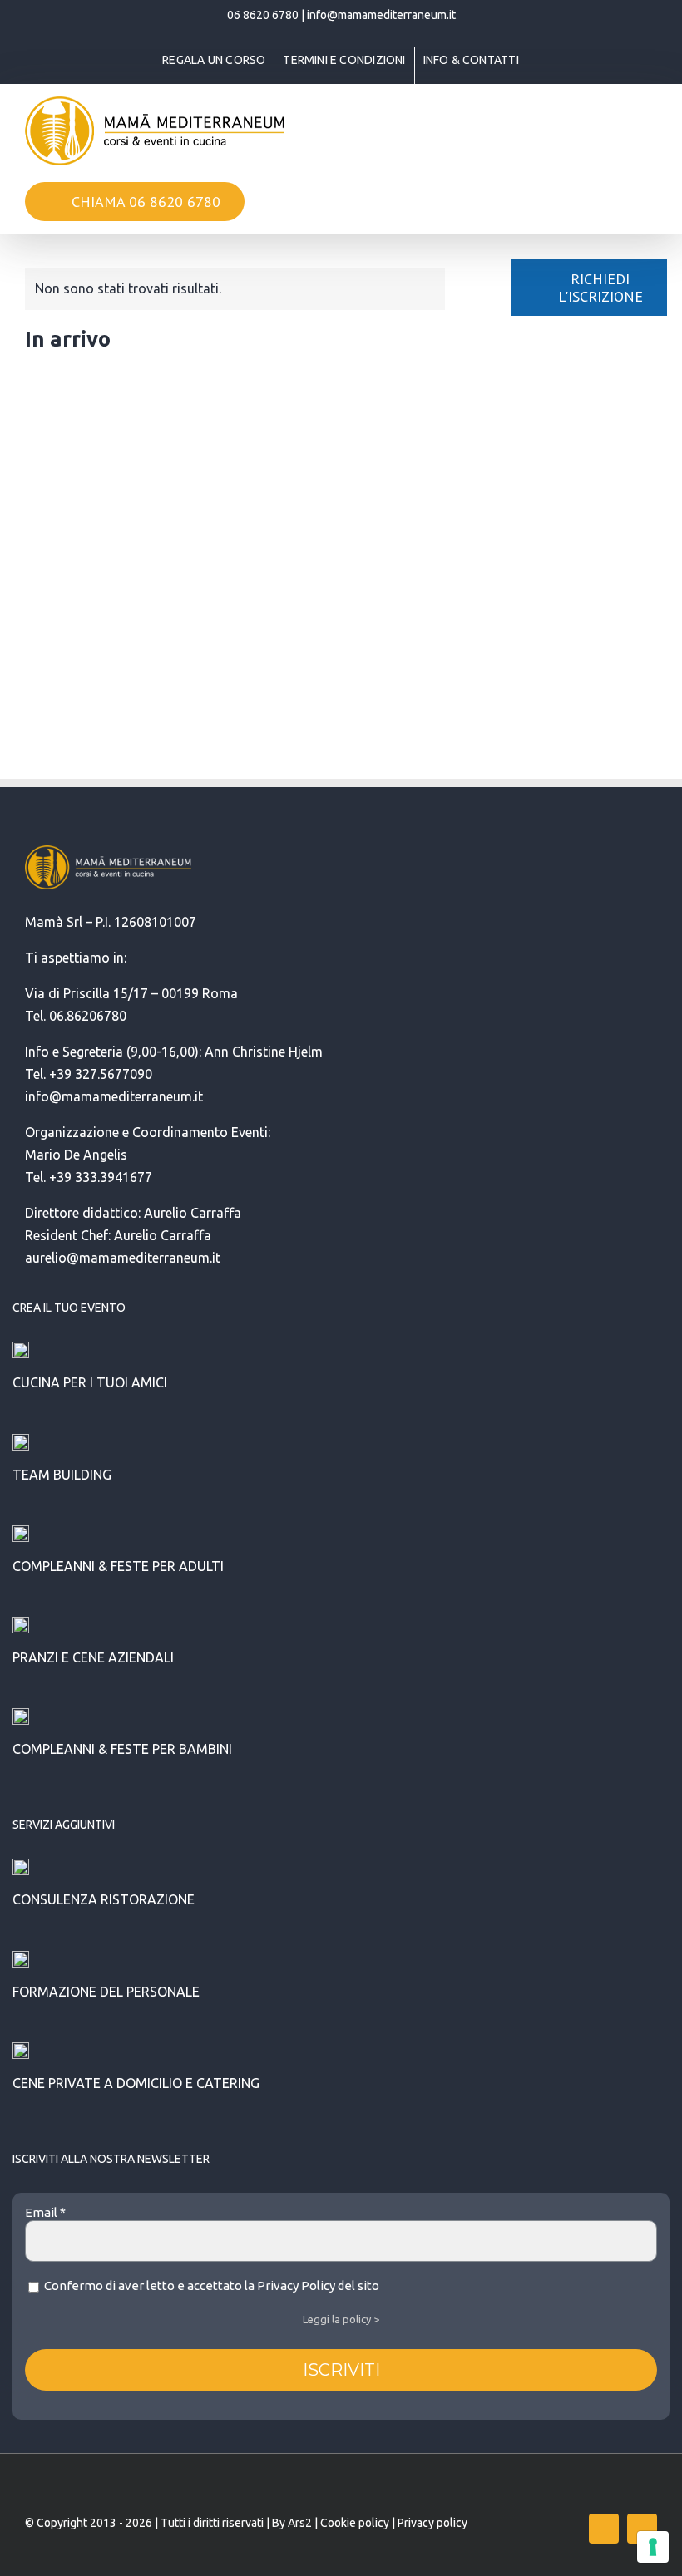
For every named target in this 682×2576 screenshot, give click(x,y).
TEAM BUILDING (62, 1475)
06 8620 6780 (263, 15)
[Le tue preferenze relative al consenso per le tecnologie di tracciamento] (653, 2547)
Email (45, 2212)
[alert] (235, 289)
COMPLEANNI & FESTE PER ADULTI (118, 1566)
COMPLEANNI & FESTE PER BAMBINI (122, 1749)
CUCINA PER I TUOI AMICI (90, 1382)
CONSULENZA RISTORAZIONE (104, 1899)
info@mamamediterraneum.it (381, 15)
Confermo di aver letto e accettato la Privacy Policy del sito (210, 2285)
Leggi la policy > (341, 2319)
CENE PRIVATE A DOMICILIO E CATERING (136, 2083)
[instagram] (642, 2529)
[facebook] (604, 2529)
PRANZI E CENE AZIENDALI (93, 1657)
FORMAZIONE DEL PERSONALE (106, 1992)
